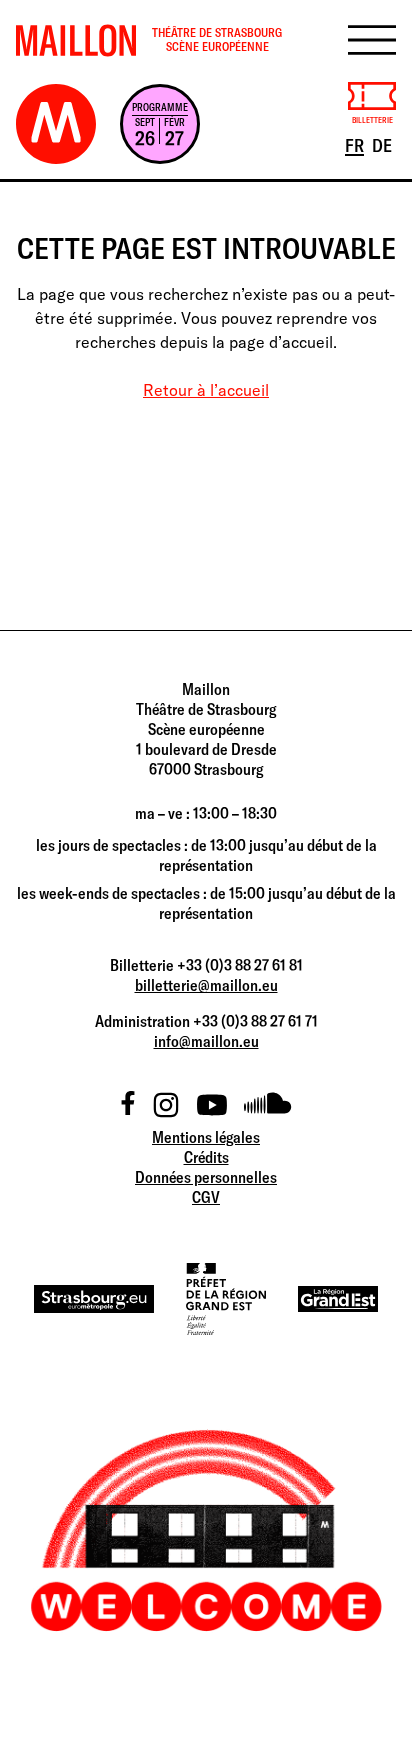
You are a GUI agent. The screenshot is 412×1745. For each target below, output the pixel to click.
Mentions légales (206, 1137)
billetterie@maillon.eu (206, 985)
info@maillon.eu (206, 1041)
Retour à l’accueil (206, 390)
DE (383, 145)
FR (356, 145)
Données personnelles (206, 1177)
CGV (206, 1197)
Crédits (206, 1157)
